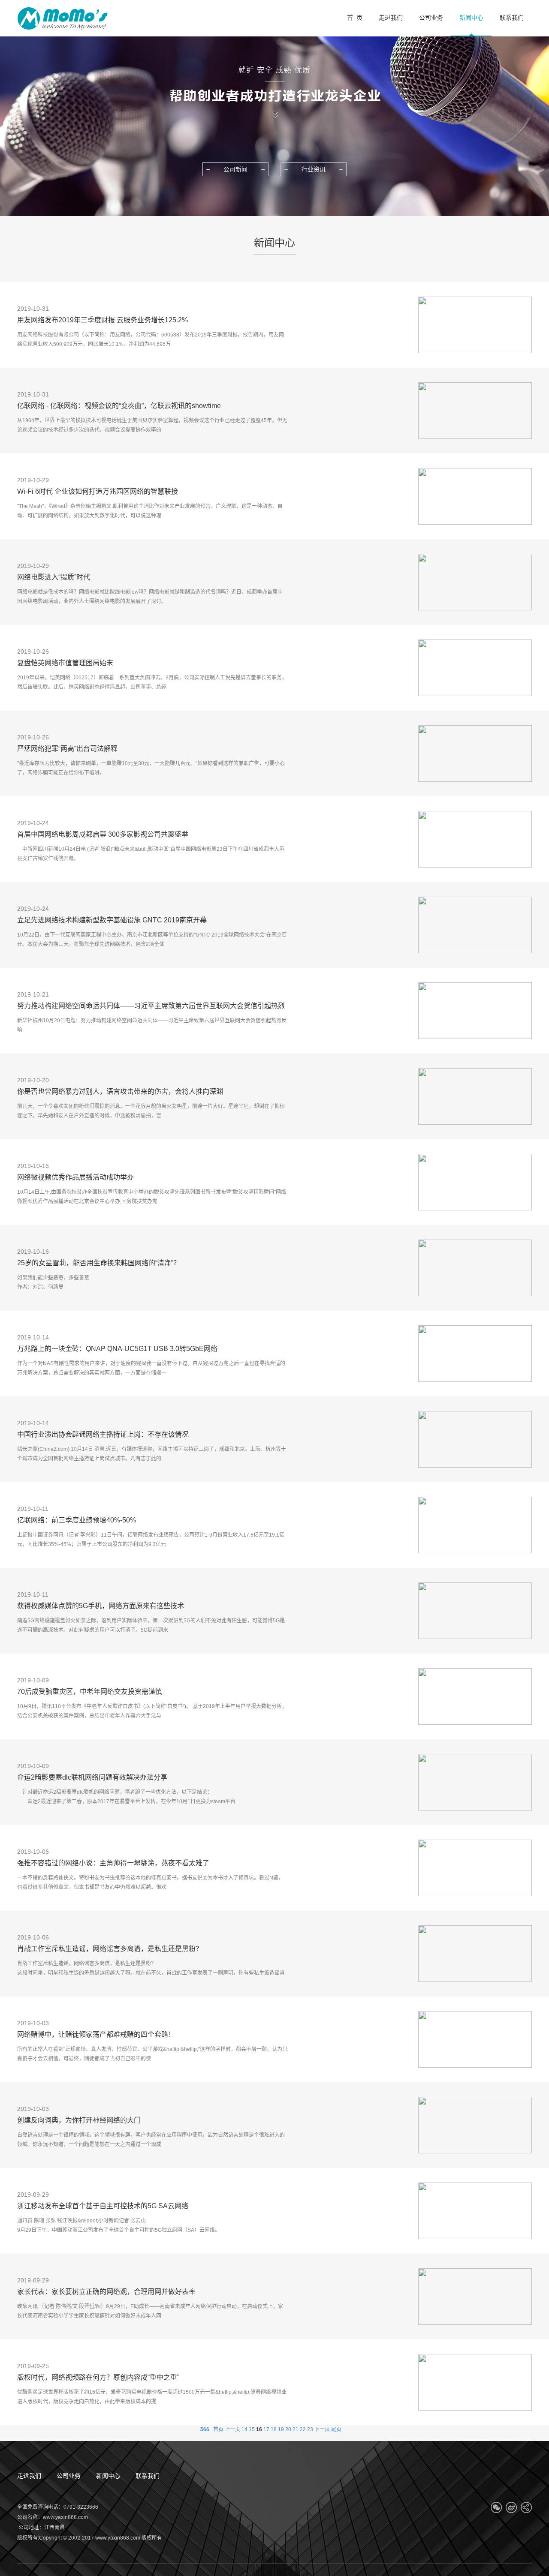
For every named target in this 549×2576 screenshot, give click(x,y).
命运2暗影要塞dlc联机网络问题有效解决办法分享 (92, 1777)
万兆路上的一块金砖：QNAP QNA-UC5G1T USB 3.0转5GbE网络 (117, 1349)
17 (266, 2429)
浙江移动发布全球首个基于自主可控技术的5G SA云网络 (103, 2206)
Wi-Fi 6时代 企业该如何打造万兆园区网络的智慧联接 (98, 491)
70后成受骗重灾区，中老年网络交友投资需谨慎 (90, 1692)
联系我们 (148, 2476)
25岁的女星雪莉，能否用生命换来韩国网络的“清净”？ (99, 1263)
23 (310, 2429)
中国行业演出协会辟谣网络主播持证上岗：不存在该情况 (103, 1434)
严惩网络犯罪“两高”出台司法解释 (67, 749)
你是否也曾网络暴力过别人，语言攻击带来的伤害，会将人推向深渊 (120, 1091)
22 (303, 2429)
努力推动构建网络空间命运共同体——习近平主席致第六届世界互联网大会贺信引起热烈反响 (151, 1007)
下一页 (322, 2429)
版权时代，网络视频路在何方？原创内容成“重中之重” (98, 2377)
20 (288, 2429)
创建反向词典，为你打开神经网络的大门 (79, 2120)
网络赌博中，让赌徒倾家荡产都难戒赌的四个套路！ (96, 2034)
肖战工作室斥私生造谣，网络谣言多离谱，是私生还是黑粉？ (110, 1949)
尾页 (336, 2429)
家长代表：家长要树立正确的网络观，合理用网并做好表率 (106, 2292)
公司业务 (69, 2476)
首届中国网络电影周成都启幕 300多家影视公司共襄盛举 (103, 834)
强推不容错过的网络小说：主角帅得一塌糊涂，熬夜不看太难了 (113, 1863)
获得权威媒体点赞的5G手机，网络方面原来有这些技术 (101, 1606)
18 (274, 2429)
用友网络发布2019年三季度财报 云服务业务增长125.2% (103, 320)
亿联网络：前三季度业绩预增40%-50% (77, 1520)
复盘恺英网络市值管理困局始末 (65, 663)
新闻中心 (108, 2476)
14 (244, 2429)
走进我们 (29, 2476)
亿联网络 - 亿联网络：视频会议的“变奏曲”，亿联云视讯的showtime (119, 406)
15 (252, 2429)
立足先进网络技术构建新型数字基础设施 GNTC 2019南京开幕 (112, 920)
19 (281, 2429)
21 (296, 2429)
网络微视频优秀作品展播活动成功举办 (75, 1177)
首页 (218, 2429)
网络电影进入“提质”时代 (54, 577)
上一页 (232, 2429)
